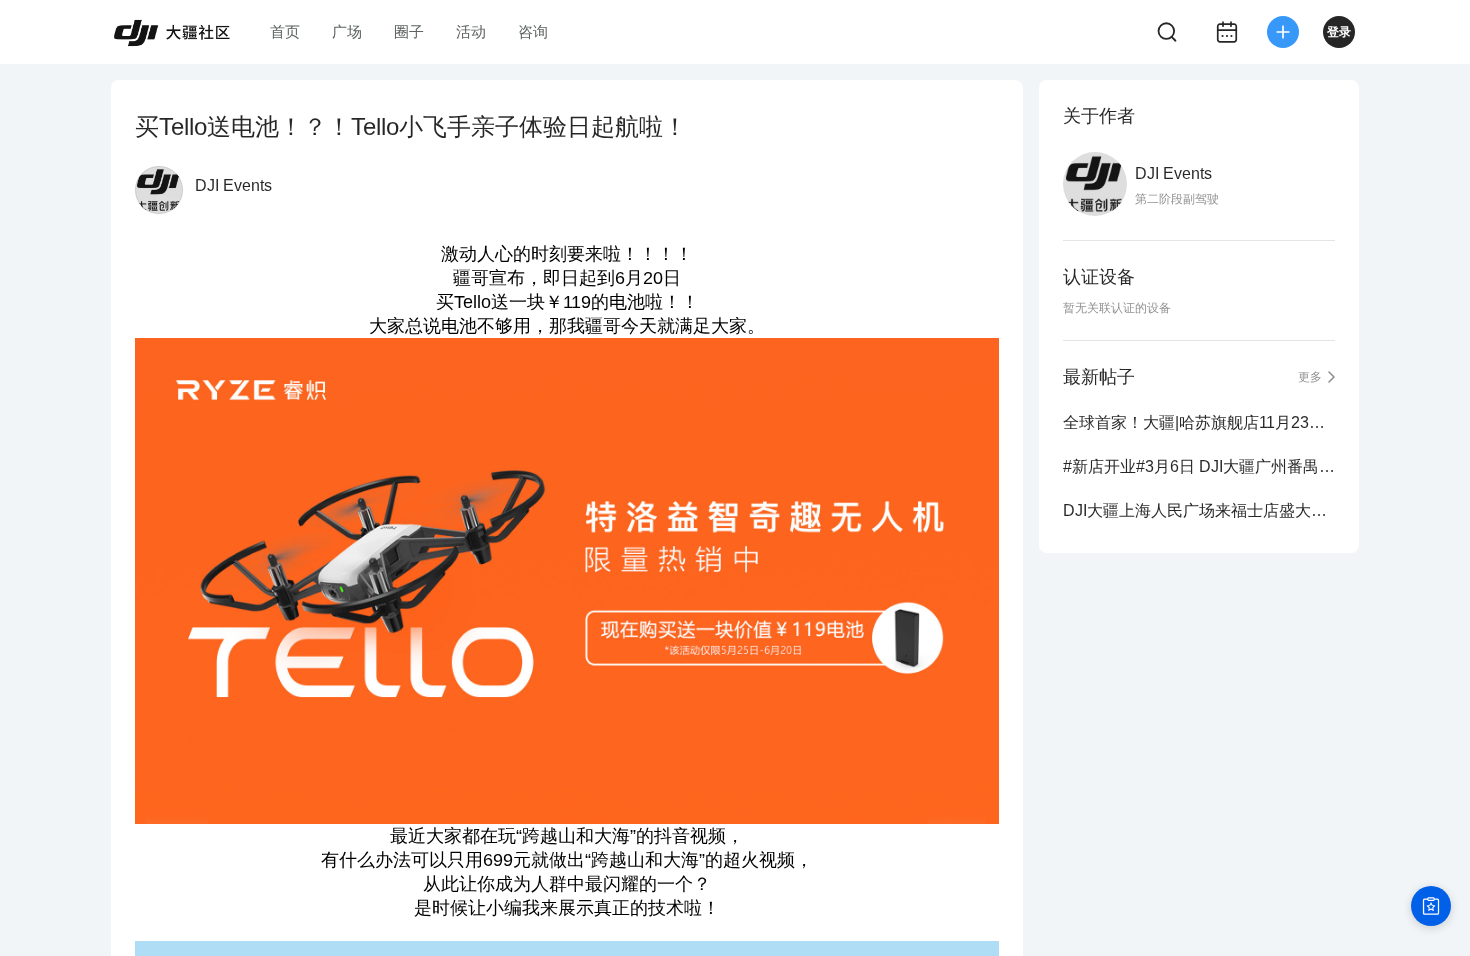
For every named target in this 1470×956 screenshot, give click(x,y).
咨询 (533, 31)
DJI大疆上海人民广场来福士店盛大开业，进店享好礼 (1199, 510)
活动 (471, 31)
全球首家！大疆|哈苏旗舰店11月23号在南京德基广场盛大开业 (1199, 422)
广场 (347, 31)
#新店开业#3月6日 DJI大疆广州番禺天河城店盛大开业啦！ (1199, 466)
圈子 (409, 31)
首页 (285, 31)
